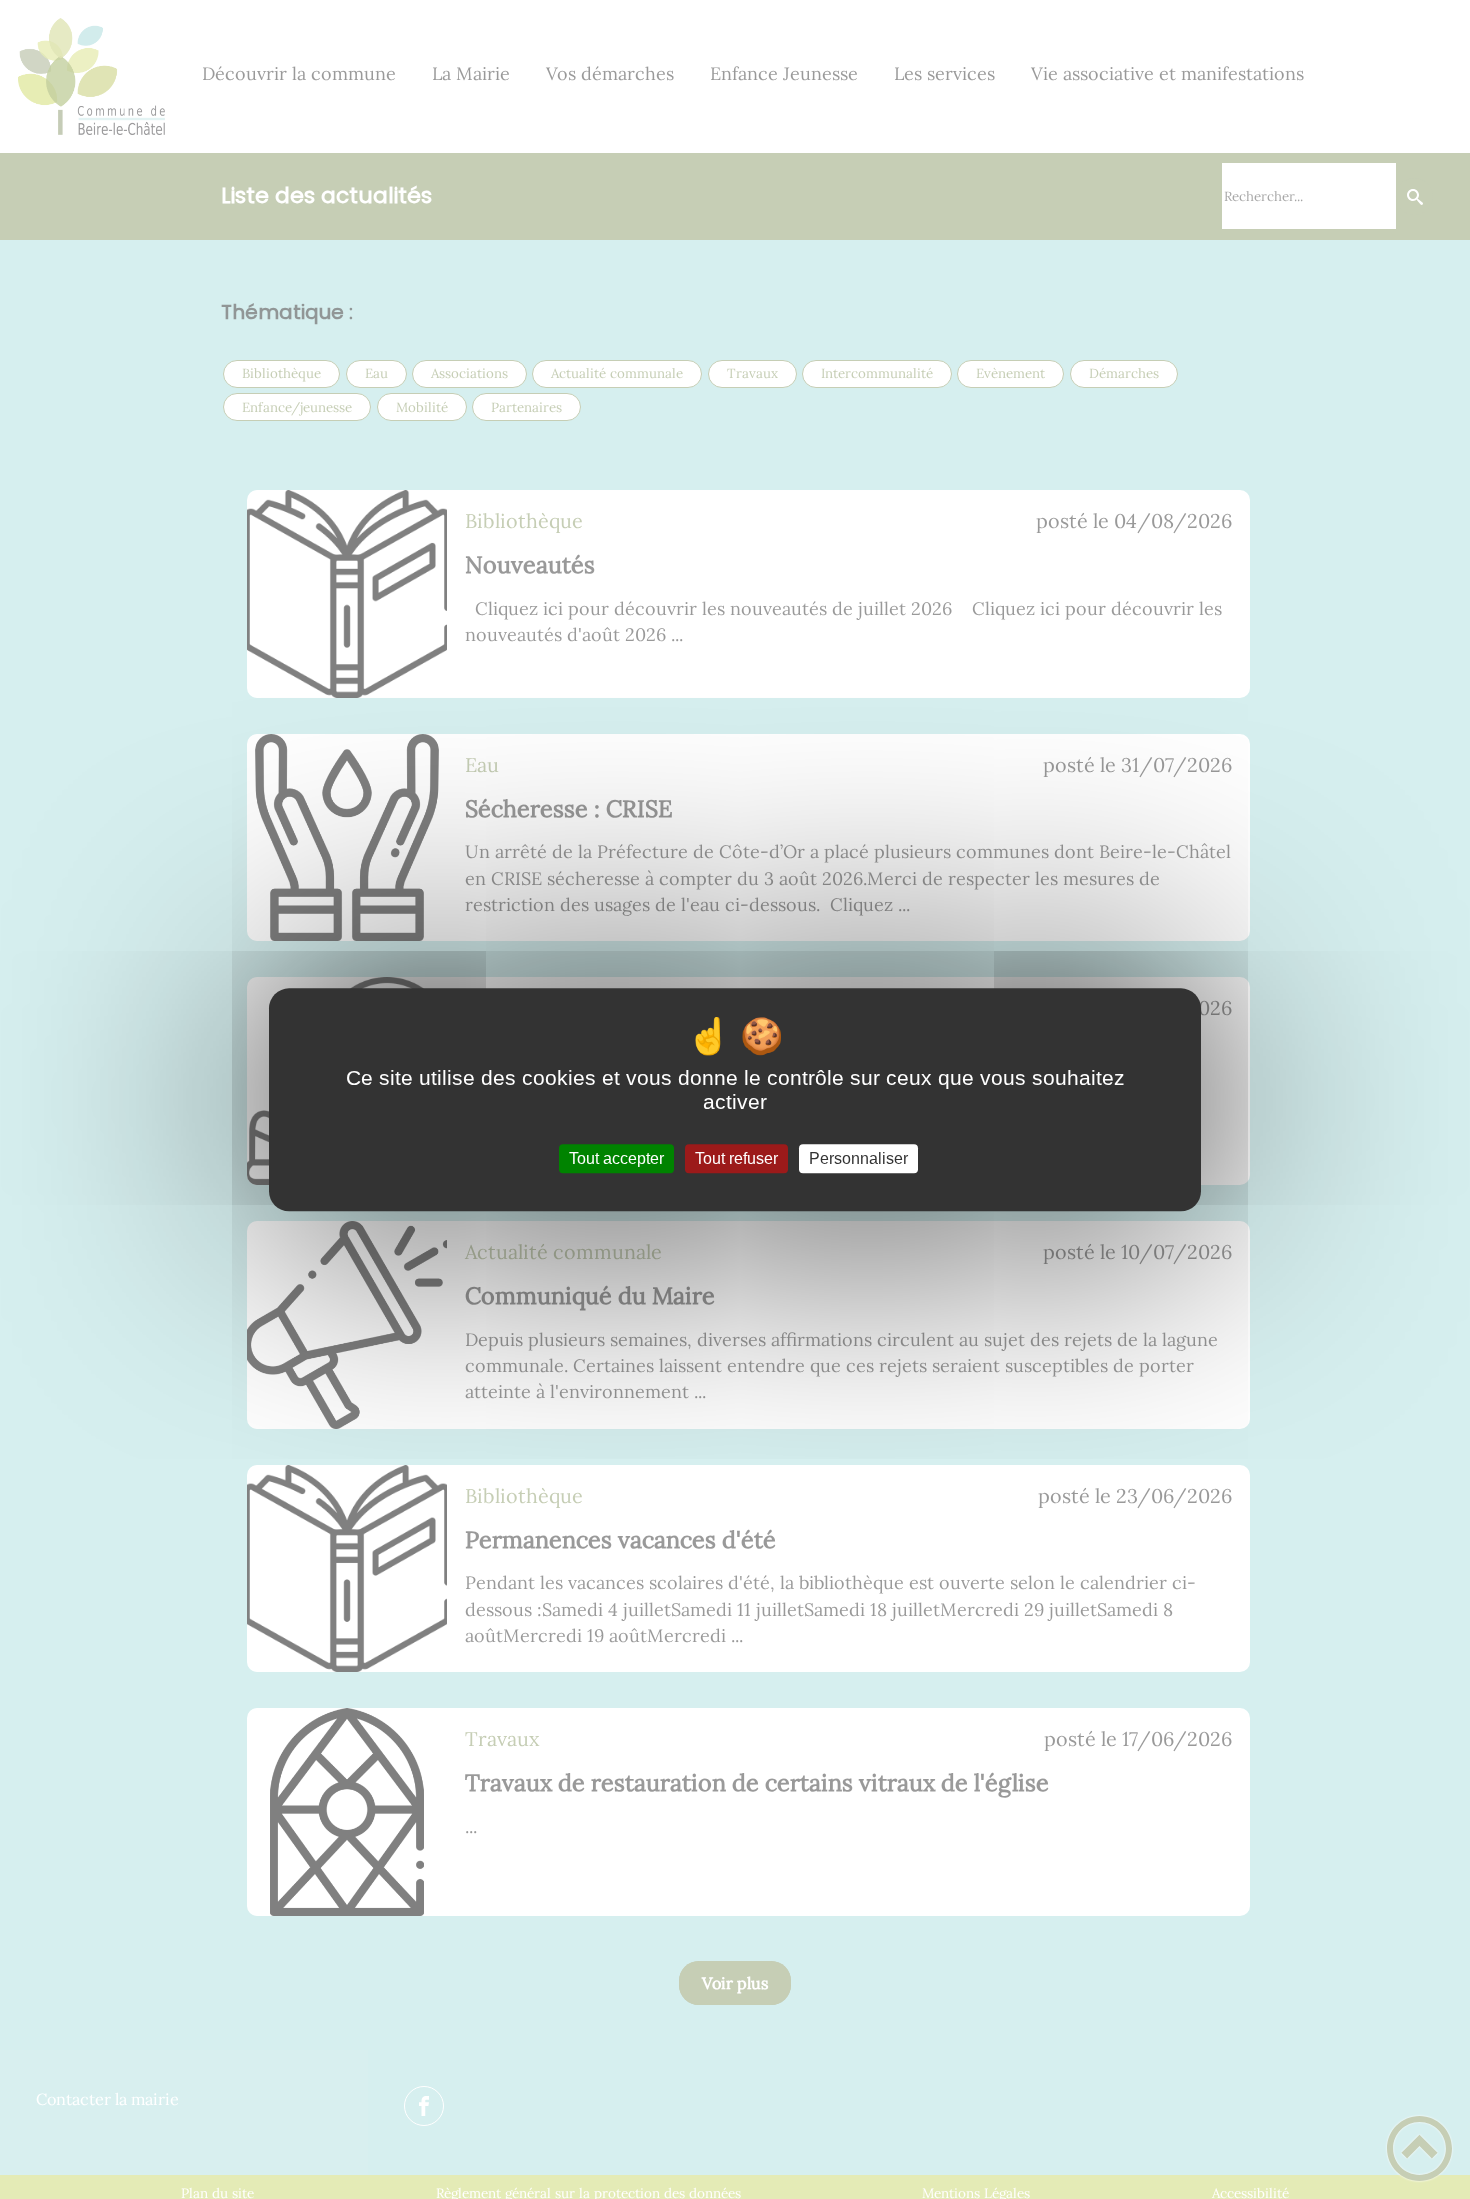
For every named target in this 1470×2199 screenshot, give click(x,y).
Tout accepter (616, 1158)
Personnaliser (858, 1158)
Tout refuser (736, 1158)
